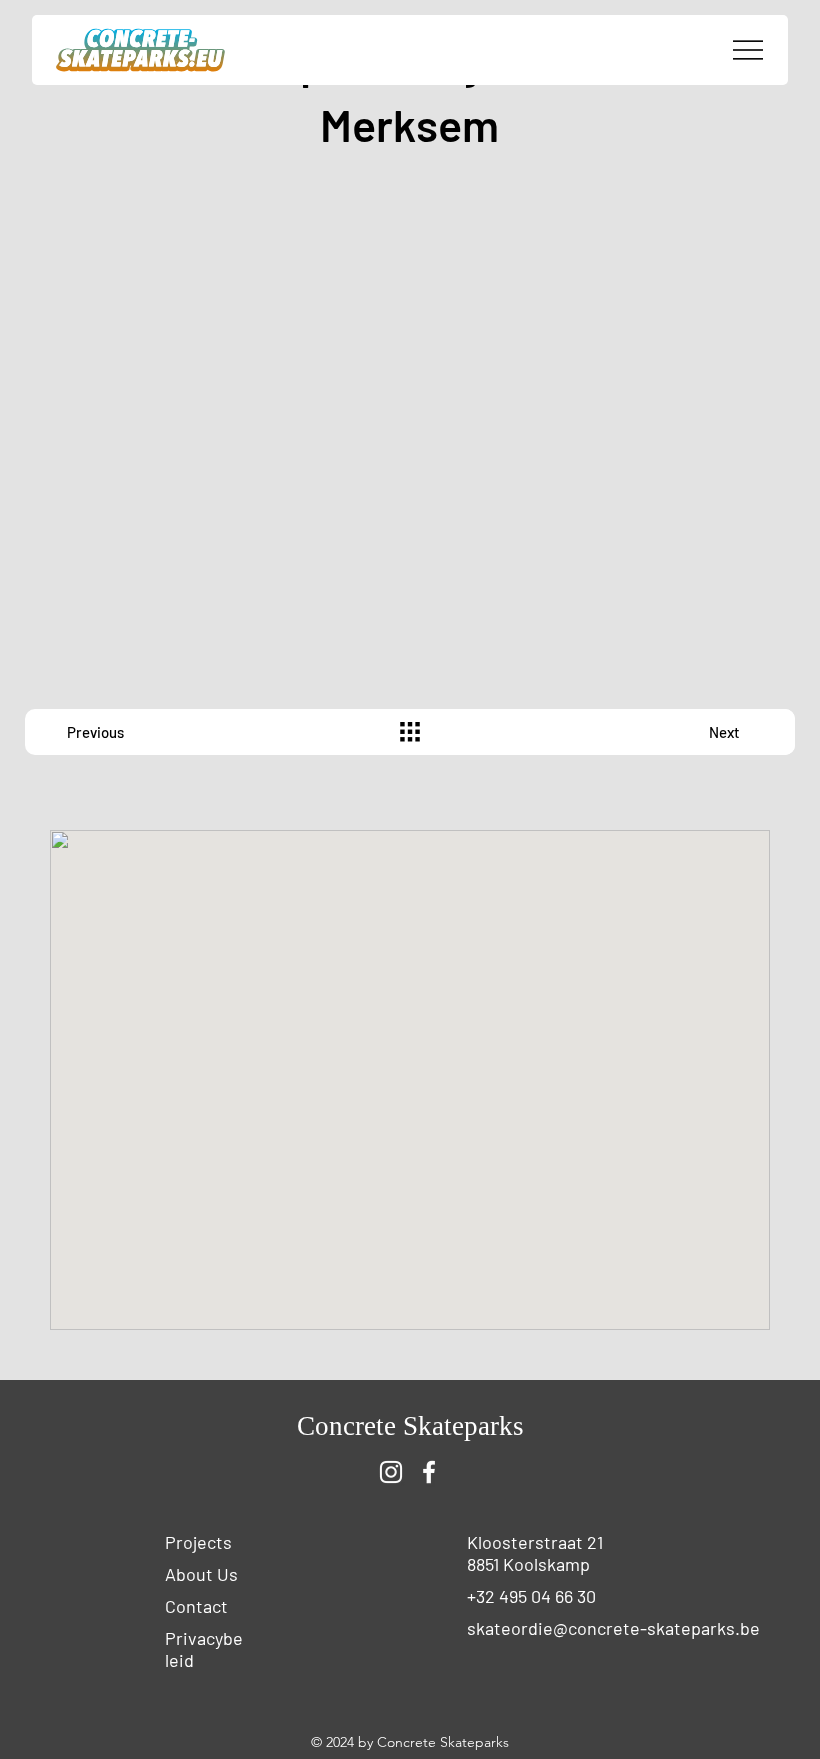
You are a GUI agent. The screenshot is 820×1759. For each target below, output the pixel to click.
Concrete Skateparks (410, 1426)
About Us (201, 1574)
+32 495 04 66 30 (531, 1596)
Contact (196, 1606)
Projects (198, 1542)
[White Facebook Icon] (429, 1472)
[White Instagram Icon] (391, 1472)
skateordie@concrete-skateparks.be (613, 1628)
